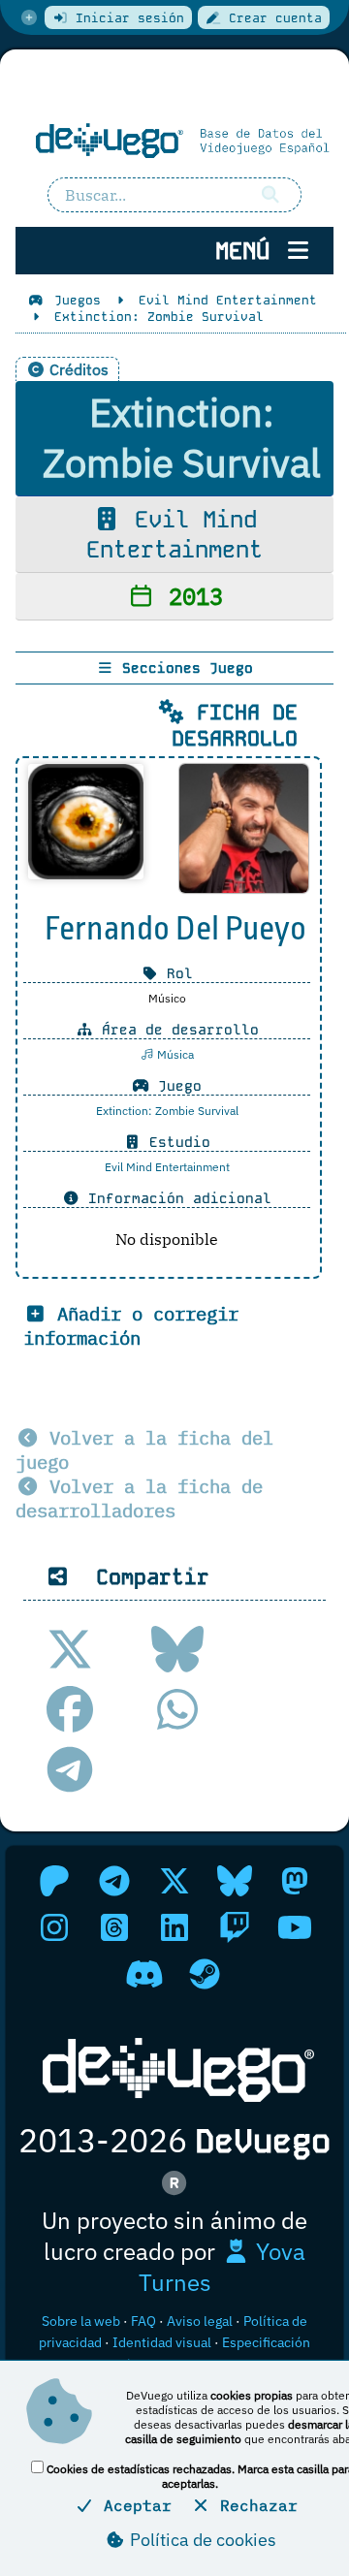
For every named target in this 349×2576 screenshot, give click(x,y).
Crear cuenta (271, 18)
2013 (189, 596)
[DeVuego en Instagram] (54, 1927)
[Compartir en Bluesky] (177, 1649)
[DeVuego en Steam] (205, 1974)
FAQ (143, 2321)
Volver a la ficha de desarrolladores (139, 1498)
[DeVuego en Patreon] (54, 1881)
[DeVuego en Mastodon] (295, 1881)
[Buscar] (271, 195)
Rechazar (254, 2505)
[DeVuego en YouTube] (295, 1927)
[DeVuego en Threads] (114, 1927)
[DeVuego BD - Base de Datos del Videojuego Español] (174, 140)
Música (174, 1054)
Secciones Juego (183, 668)
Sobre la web (81, 2321)
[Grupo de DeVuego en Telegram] (114, 1881)
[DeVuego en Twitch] (235, 1927)
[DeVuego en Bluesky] (235, 1881)
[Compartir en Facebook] (70, 1709)
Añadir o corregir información (131, 1325)
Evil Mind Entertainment (174, 534)
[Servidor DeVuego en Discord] (144, 1974)
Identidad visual (162, 2342)
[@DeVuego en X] (174, 1881)
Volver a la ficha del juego (144, 1449)
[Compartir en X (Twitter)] (70, 1649)
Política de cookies (201, 2540)
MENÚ (249, 251)
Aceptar (133, 2505)
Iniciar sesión (126, 18)
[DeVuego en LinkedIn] (174, 1927)
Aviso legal (200, 2321)
